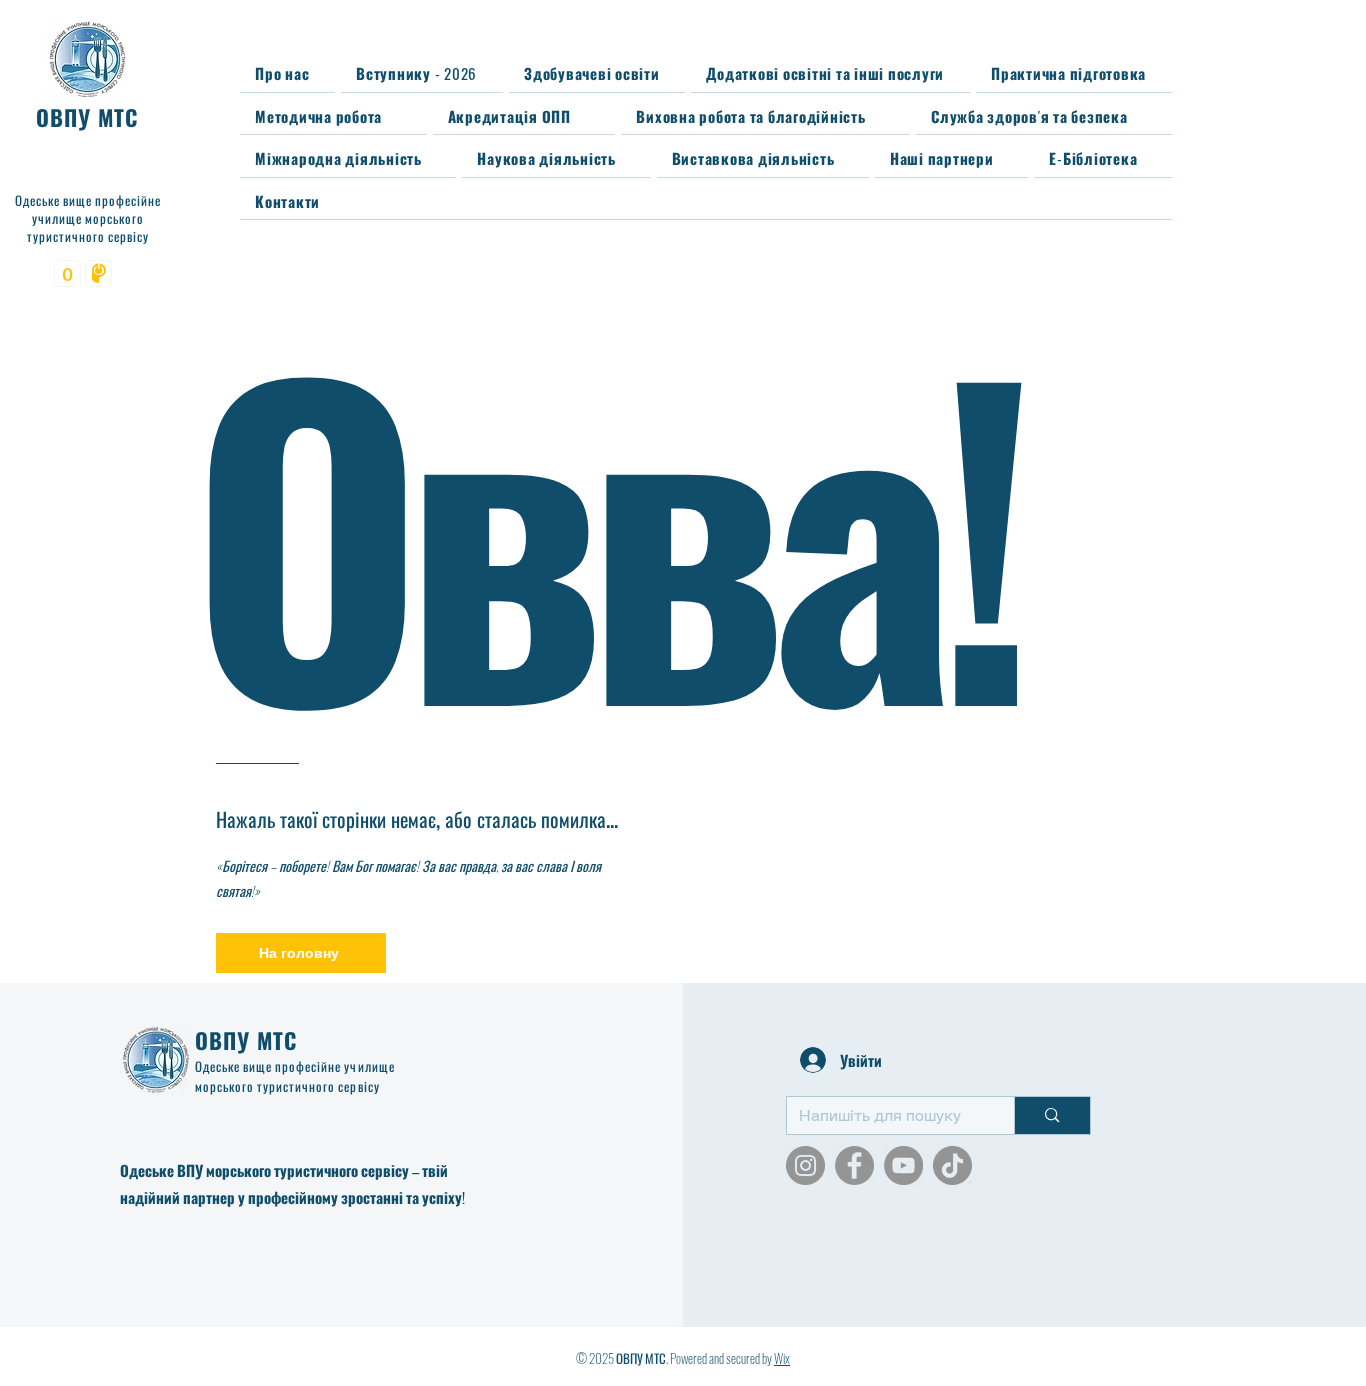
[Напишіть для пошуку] (1051, 1115)
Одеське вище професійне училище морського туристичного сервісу (295, 1076)
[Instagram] (805, 1165)
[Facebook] (854, 1165)
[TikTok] (952, 1165)
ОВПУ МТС (246, 1040)
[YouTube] (903, 1165)
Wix (782, 1358)
